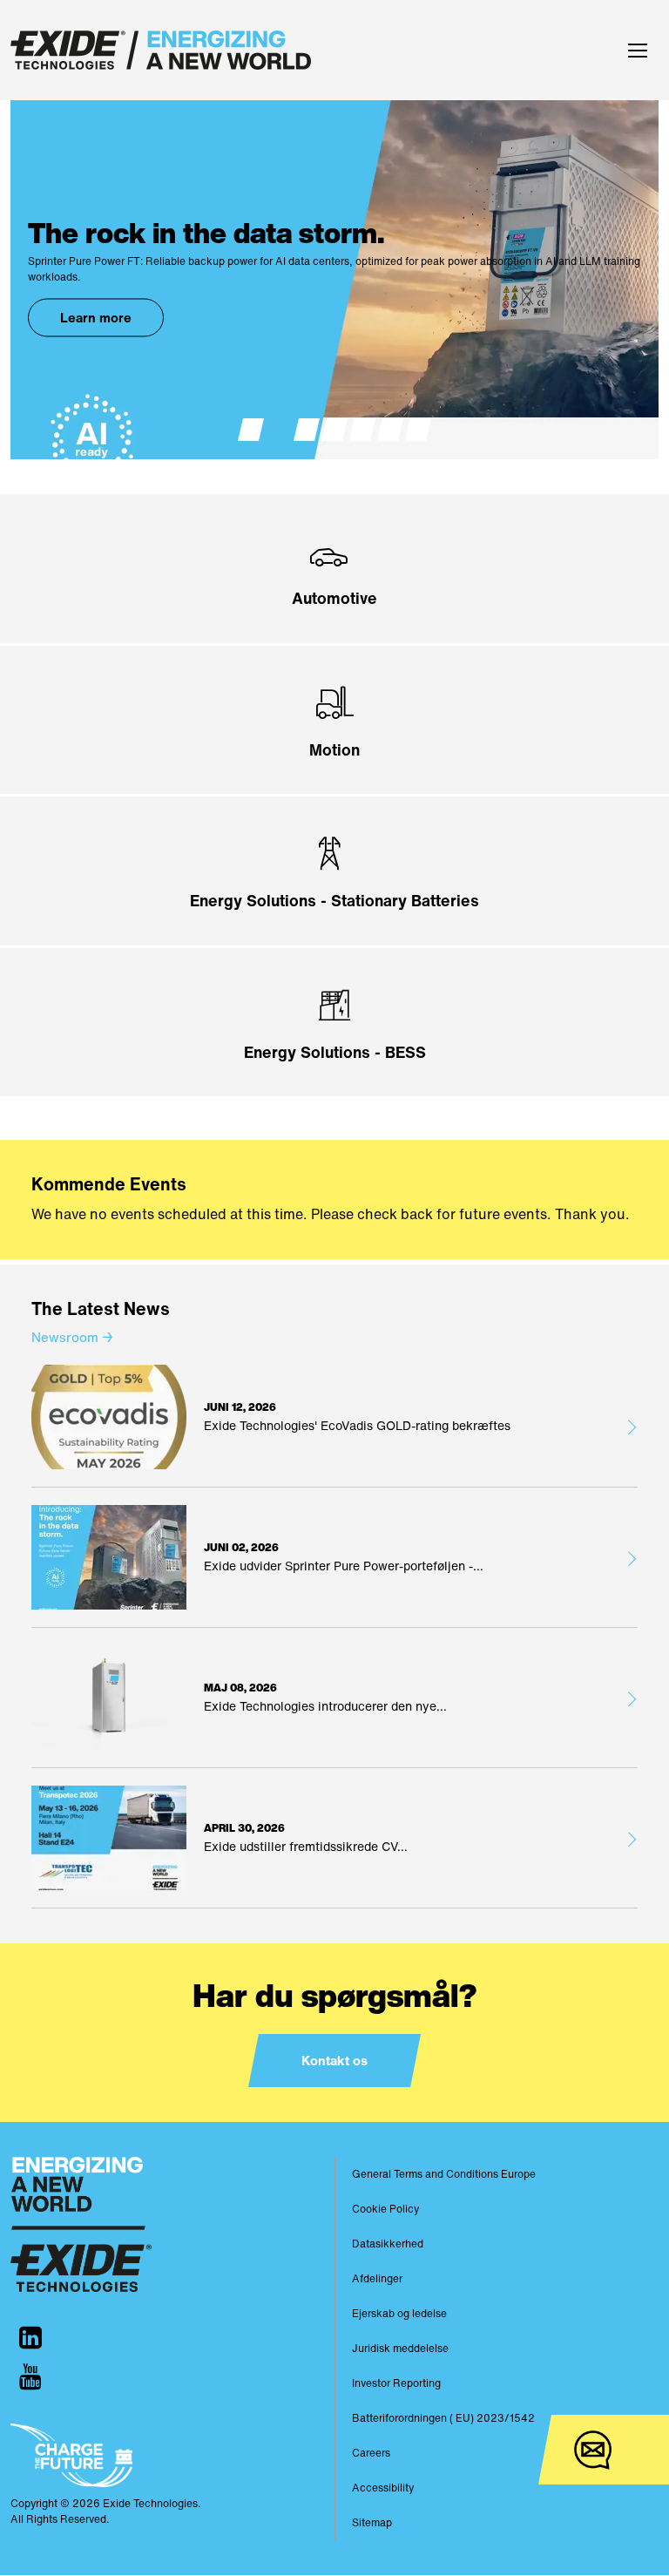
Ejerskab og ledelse (399, 2313)
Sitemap (372, 2522)
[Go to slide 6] (390, 430)
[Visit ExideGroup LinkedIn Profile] (30, 2338)
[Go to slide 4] (334, 430)
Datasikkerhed (388, 2244)
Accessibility (383, 2488)
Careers (371, 2453)
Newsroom (72, 1337)
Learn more (96, 317)
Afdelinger (377, 2278)
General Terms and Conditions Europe (444, 2174)
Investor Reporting (396, 2383)
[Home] (161, 50)
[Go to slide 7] (418, 430)
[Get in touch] (593, 2450)
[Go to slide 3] (307, 430)
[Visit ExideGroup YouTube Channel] (30, 2377)
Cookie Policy (385, 2209)
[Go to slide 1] (251, 430)
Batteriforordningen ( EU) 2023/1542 (443, 2418)
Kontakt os (334, 2060)
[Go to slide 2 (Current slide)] (279, 430)
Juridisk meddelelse (400, 2348)
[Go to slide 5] (362, 430)
